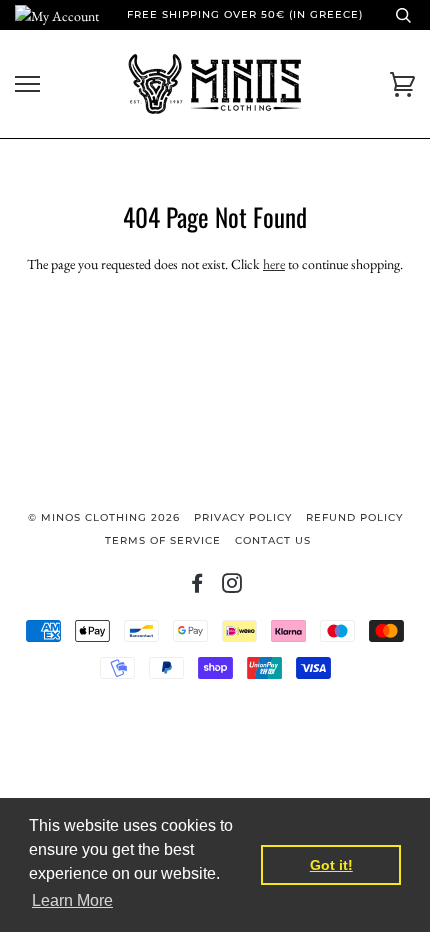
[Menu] (27, 84)
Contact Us (273, 540)
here (274, 264)
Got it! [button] (331, 865)
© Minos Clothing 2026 (104, 517)
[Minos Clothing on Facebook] (197, 587)
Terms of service (163, 540)
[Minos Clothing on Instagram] (232, 587)
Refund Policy (354, 517)
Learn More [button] (72, 900)
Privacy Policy (243, 517)
